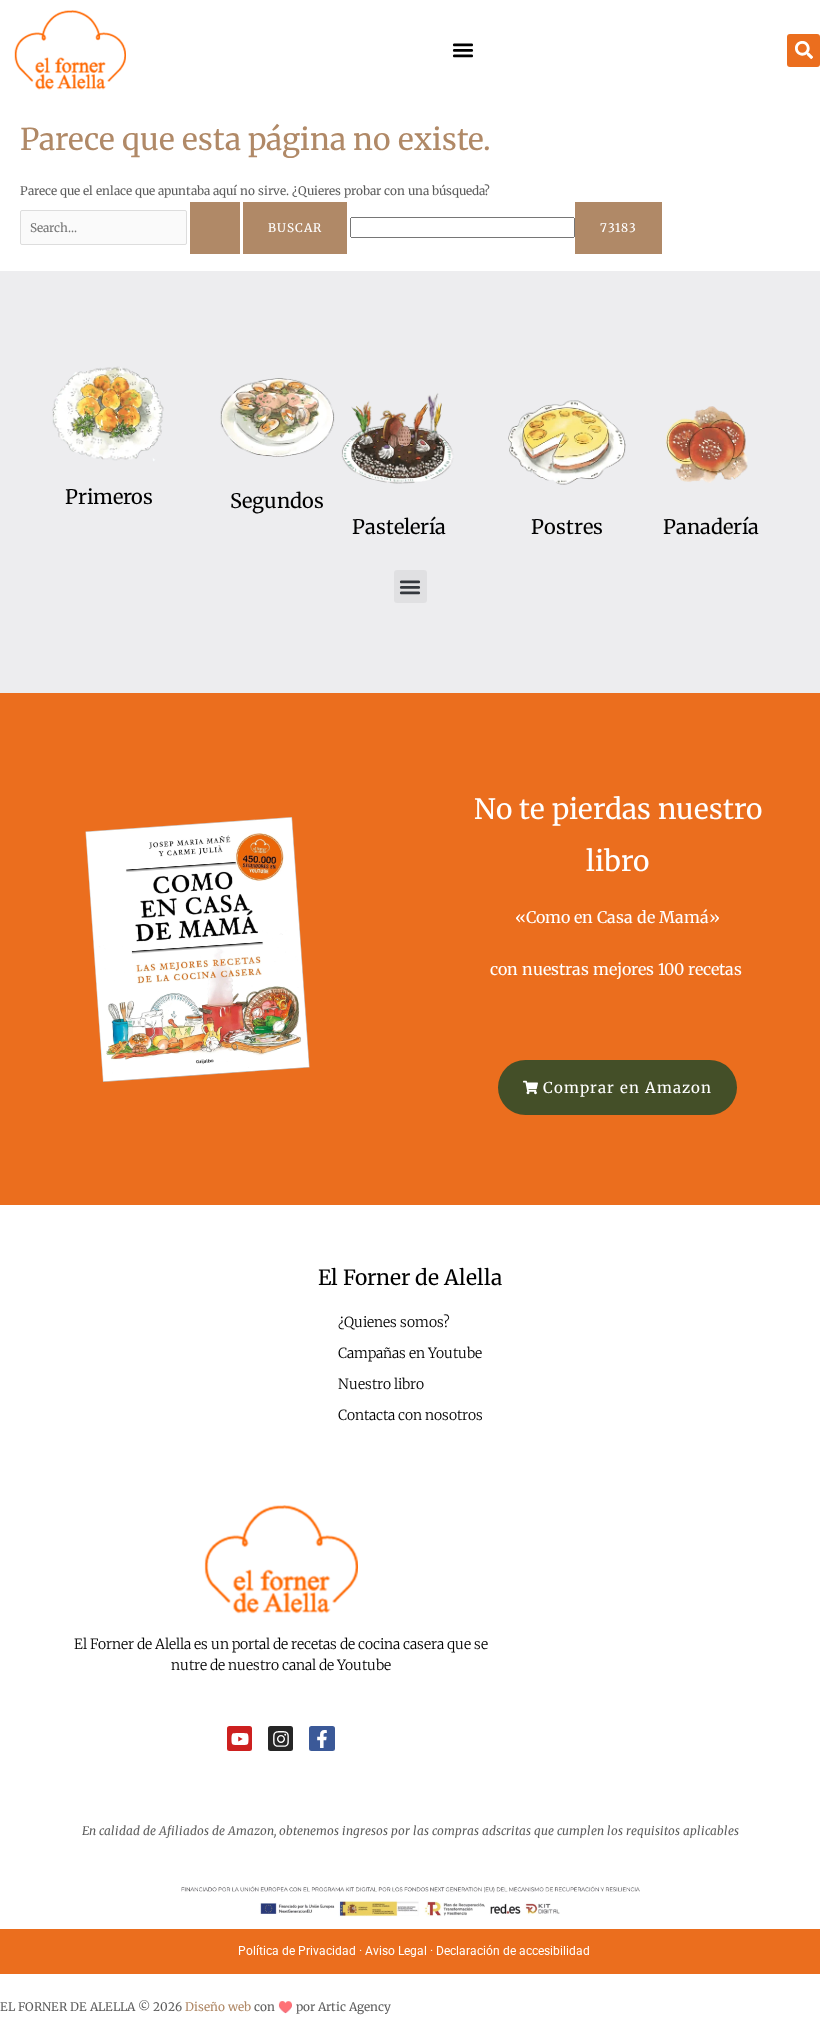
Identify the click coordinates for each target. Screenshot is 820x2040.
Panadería (711, 526)
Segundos (277, 500)
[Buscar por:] (131, 227)
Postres (567, 526)
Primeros (109, 496)
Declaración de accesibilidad (514, 1951)
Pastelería (399, 526)
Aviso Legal (396, 1951)
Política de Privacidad (297, 1951)
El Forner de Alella (410, 1277)
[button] (463, 50)
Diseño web (218, 2006)
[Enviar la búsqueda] (215, 228)
